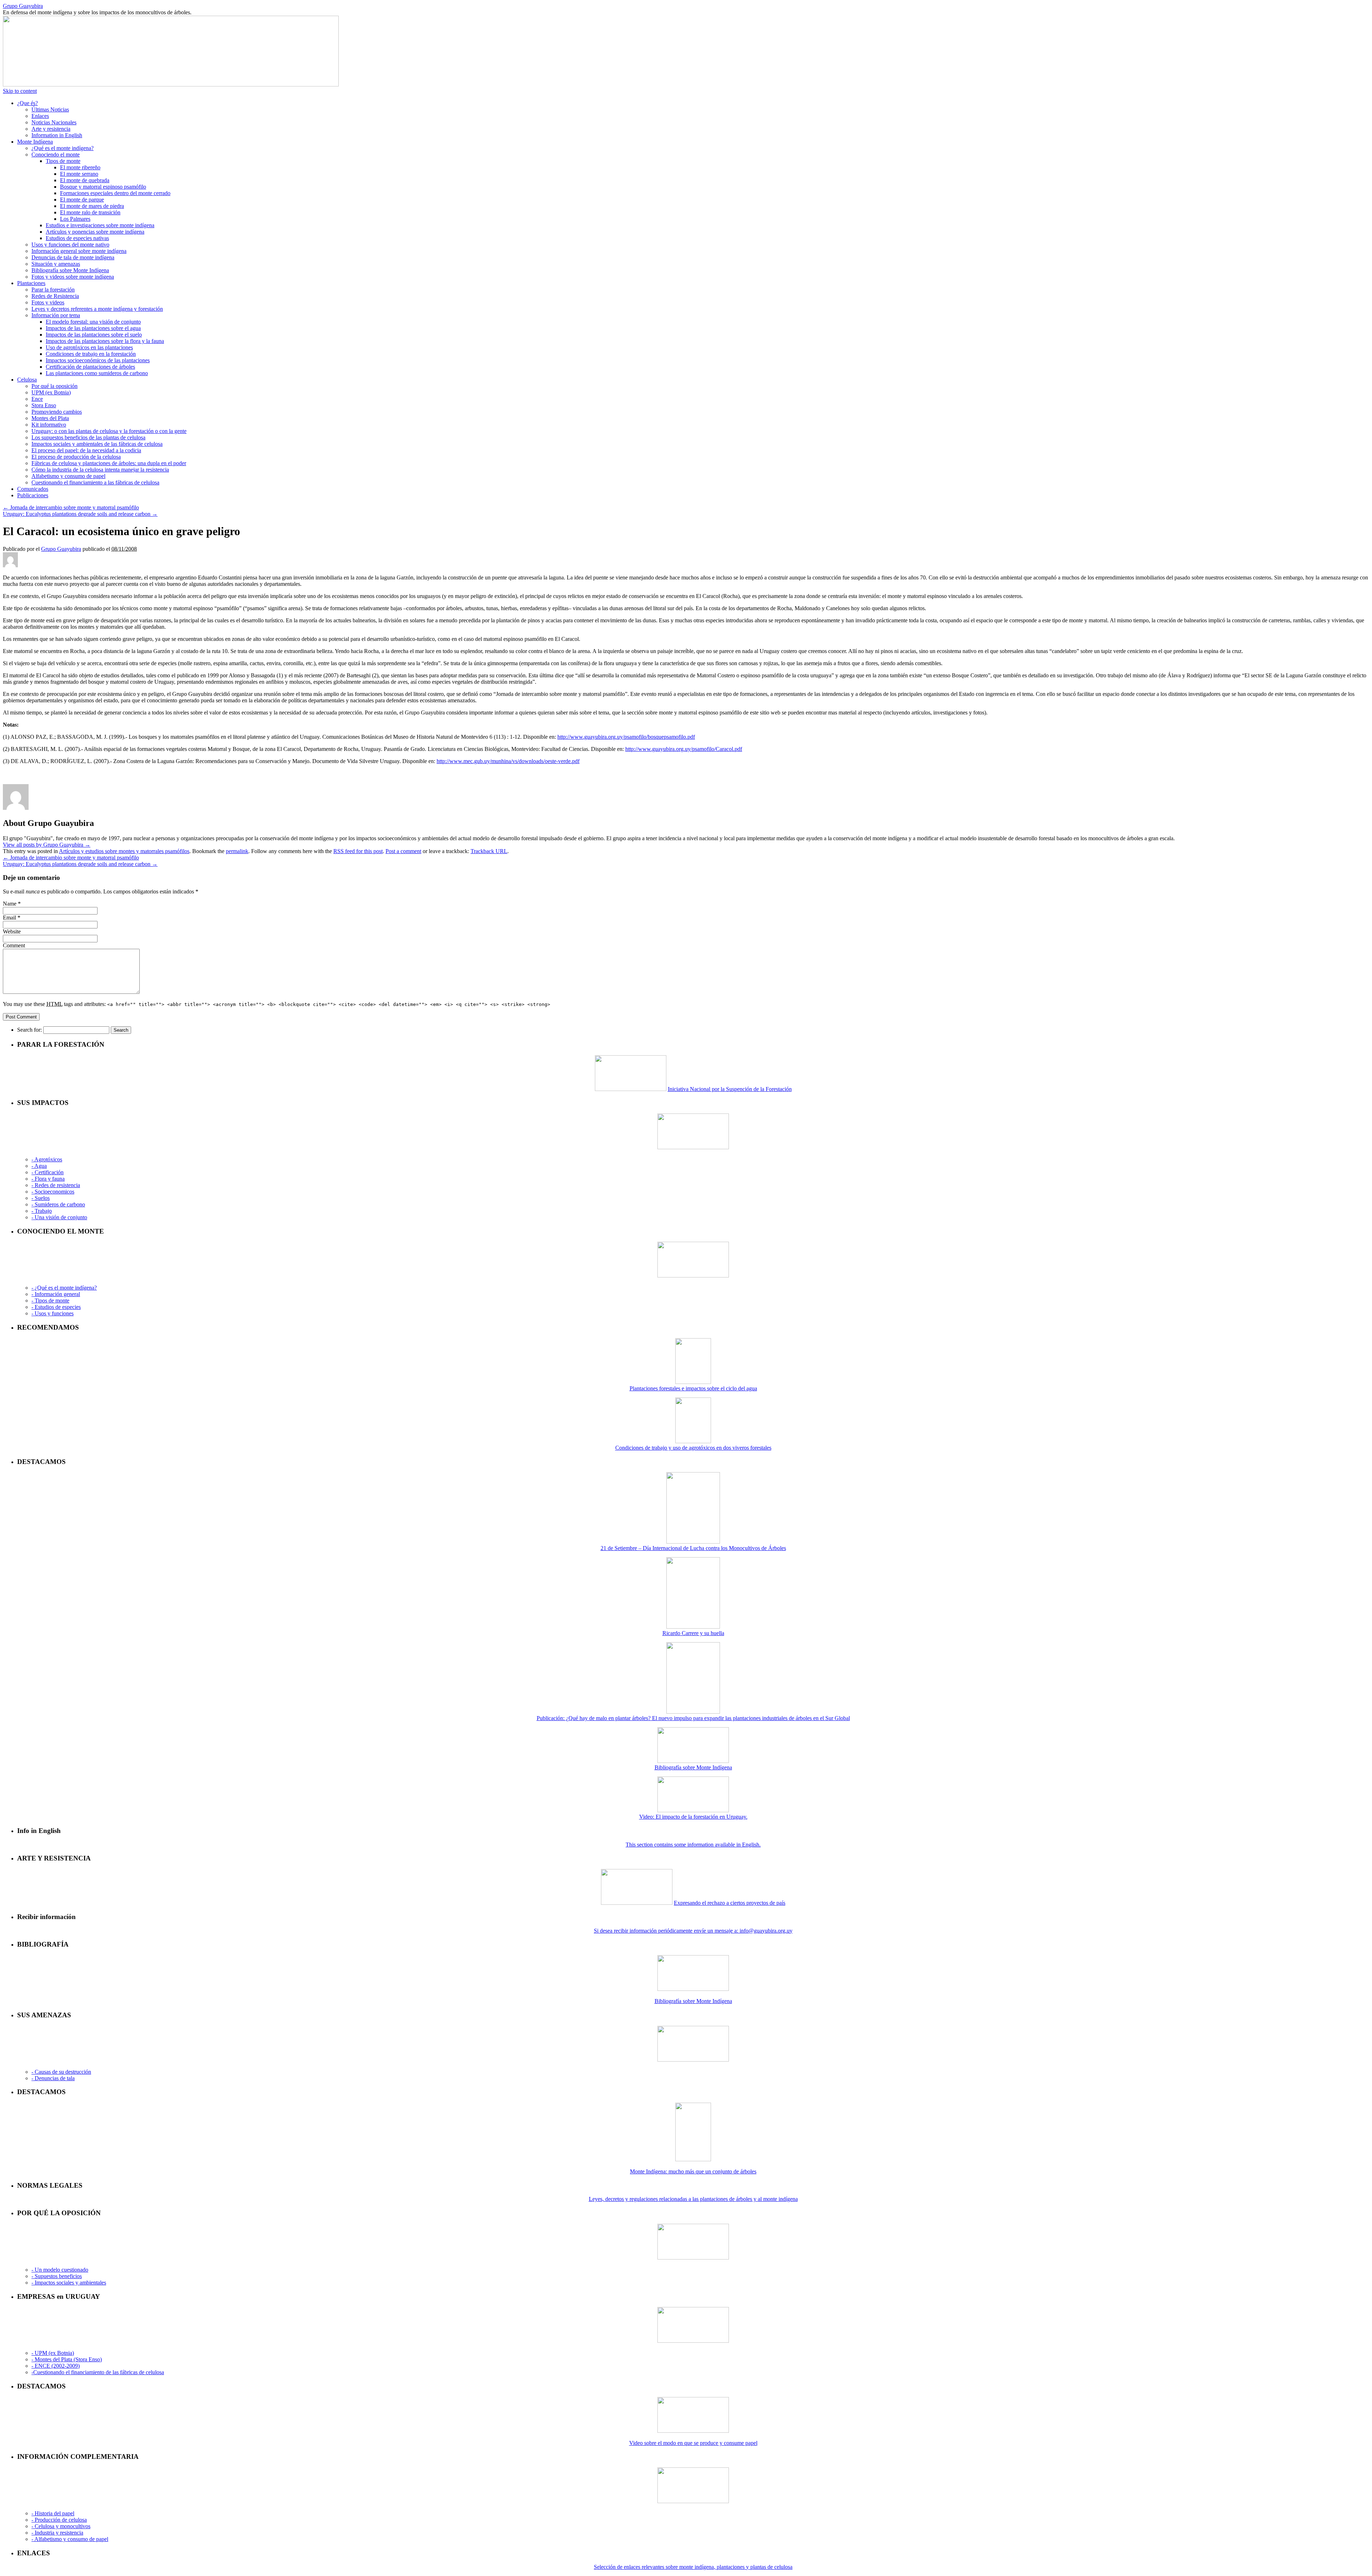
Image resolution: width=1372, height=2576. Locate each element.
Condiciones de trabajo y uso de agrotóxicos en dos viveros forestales (693, 1448)
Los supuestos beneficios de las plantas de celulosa (88, 437)
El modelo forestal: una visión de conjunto (93, 322)
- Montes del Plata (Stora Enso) (67, 2359)
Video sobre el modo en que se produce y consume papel (693, 2443)
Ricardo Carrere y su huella (693, 1633)
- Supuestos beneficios (57, 2276)
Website (12, 931)
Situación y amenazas (56, 264)
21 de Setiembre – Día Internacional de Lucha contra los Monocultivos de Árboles (693, 1548)
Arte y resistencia (51, 129)
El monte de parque (82, 200)
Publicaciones (33, 495)
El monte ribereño (80, 167)
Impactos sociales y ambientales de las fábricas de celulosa (97, 444)
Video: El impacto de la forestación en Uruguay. (693, 1817)
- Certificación (48, 1172)
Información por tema (56, 315)
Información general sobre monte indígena (79, 251)
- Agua (39, 1166)
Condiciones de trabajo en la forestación (91, 354)
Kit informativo (49, 425)
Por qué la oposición (54, 386)
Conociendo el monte (56, 155)
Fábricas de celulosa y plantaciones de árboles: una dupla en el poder (109, 463)
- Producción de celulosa (59, 2520)
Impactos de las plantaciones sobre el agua (93, 328)
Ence (37, 399)
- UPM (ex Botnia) (53, 2353)
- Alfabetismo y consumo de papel (70, 2539)
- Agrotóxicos (47, 1159)
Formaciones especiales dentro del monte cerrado (115, 193)
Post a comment (403, 851)
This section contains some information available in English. (693, 1845)
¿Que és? (28, 103)
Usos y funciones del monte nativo (70, 245)
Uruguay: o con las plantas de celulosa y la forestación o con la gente (109, 431)
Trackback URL (489, 851)
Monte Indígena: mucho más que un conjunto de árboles (693, 2171)
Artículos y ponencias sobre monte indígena (95, 232)
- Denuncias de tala (53, 2078)
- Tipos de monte (50, 1301)
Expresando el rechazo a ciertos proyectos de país (730, 1903)
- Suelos (41, 1198)
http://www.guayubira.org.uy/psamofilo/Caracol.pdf (684, 749)
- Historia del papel (53, 2513)
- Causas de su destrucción (61, 2072)
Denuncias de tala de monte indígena (73, 257)
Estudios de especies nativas (77, 238)
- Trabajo (42, 1211)
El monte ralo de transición (90, 212)
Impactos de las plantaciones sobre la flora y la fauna (105, 341)
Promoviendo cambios (57, 412)
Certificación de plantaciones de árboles (90, 367)
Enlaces (40, 116)
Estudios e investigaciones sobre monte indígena (100, 225)
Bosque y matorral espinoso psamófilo (103, 187)
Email (9, 918)
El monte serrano (79, 174)
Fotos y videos (48, 302)
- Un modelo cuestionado (60, 2270)
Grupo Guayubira (23, 6)
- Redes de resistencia (56, 1185)
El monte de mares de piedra (92, 206)
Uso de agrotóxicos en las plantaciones (89, 347)
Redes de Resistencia (55, 296)
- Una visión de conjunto (59, 1217)
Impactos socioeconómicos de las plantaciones (98, 360)
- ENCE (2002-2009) (56, 2366)
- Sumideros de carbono (58, 1204)
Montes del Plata (50, 418)
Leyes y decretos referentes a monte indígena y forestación (97, 309)
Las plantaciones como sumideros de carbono (97, 373)
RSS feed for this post (358, 851)
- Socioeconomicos (53, 1192)
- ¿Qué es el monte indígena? (64, 1288)
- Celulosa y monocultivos (61, 2526)
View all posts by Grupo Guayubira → (47, 845)
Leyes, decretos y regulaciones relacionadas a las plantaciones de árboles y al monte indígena (693, 2199)
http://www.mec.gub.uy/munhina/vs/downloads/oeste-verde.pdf (508, 761)
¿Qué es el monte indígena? (63, 148)
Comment (14, 945)
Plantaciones (31, 283)
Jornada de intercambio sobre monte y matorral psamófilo (71, 507)
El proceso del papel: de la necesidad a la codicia (86, 450)
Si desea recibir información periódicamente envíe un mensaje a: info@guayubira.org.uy (693, 1931)
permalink (237, 851)
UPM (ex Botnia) (51, 392)
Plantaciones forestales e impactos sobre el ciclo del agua (693, 1388)
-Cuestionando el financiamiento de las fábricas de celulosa (98, 2372)
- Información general (56, 1294)
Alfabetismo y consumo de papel (68, 476)
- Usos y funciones (53, 1313)
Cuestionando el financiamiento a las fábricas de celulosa (95, 482)
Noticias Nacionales (54, 122)
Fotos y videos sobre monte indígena (73, 277)
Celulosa (27, 380)
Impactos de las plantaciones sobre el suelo (94, 335)
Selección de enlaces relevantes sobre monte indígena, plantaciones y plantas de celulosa (693, 2567)
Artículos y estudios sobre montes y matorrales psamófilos (124, 851)
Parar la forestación (53, 290)
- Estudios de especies (56, 1307)
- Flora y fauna (48, 1179)
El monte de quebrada (85, 180)
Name (10, 904)
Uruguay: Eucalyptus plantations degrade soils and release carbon (80, 514)
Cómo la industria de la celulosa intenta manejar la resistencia (100, 470)
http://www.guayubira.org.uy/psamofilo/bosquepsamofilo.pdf (626, 737)
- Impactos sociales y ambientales (69, 2283)
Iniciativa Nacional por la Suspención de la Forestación (730, 1089)
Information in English (57, 135)
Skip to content (20, 91)
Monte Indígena (35, 142)
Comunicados (33, 489)
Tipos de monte (63, 161)
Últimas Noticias (50, 109)
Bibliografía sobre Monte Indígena (70, 270)
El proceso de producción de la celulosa (76, 457)
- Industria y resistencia (57, 2533)
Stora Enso (44, 405)
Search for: (29, 1030)
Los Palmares (75, 219)
